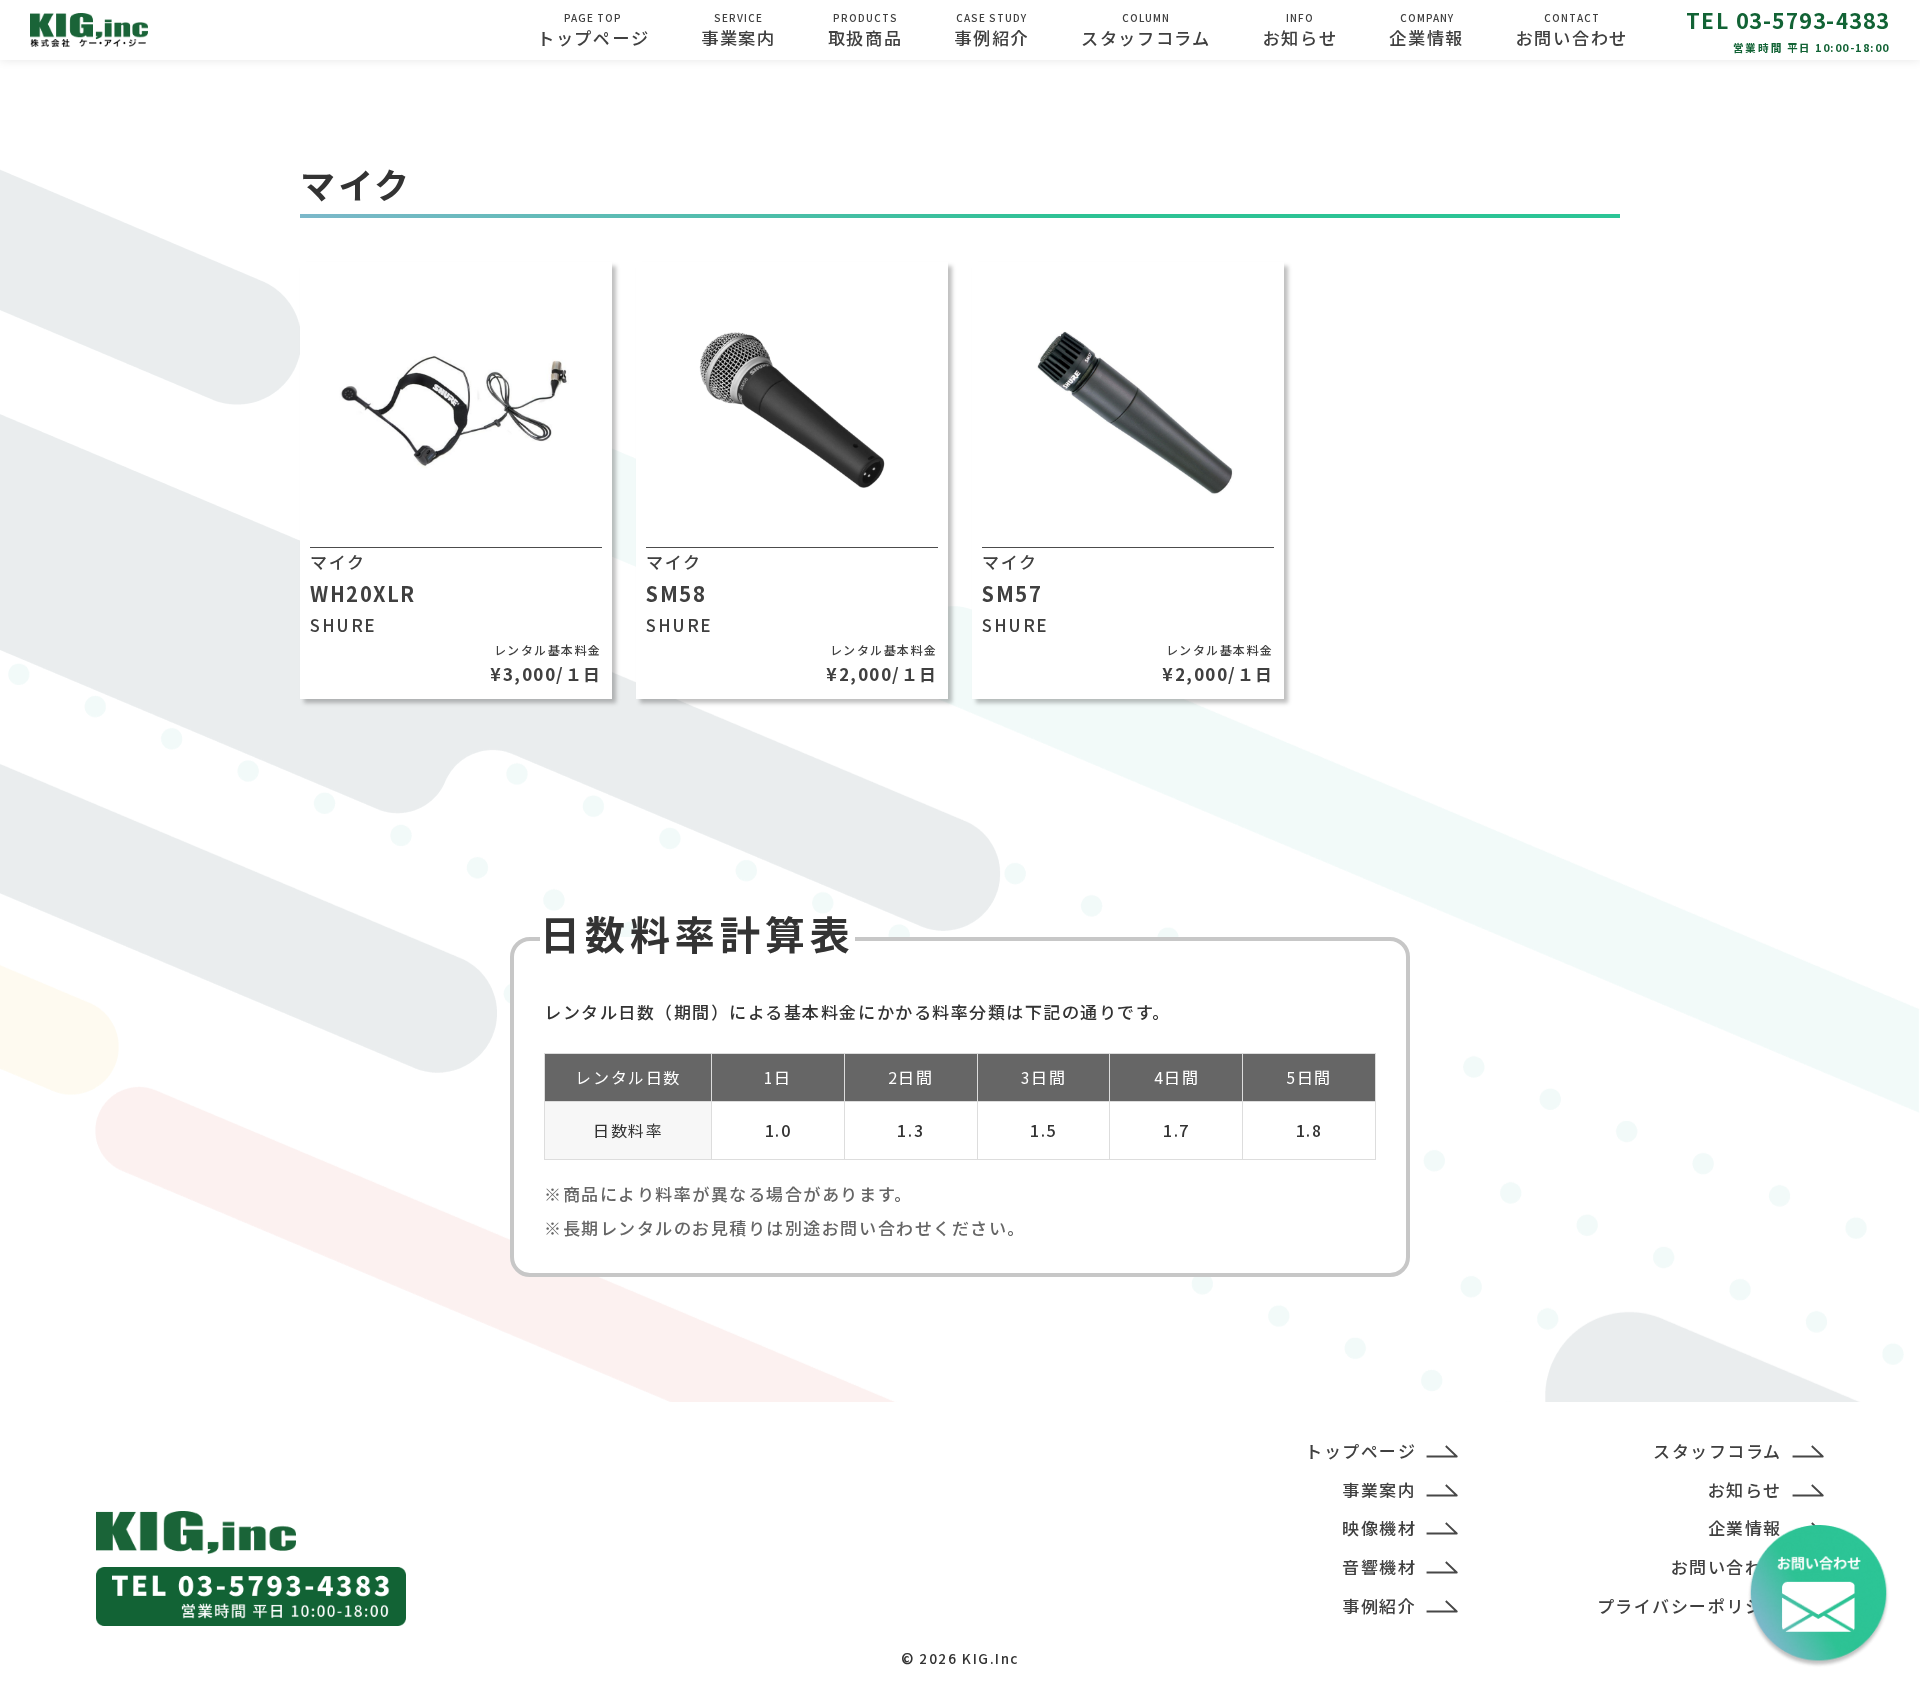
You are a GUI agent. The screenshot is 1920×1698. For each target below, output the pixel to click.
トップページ (593, 30)
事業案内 (738, 30)
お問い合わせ (1572, 30)
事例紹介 (991, 30)
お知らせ (1300, 30)
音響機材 (1379, 1566)
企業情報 (1745, 1527)
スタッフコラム (1146, 30)
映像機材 (1379, 1527)
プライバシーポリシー (1689, 1605)
